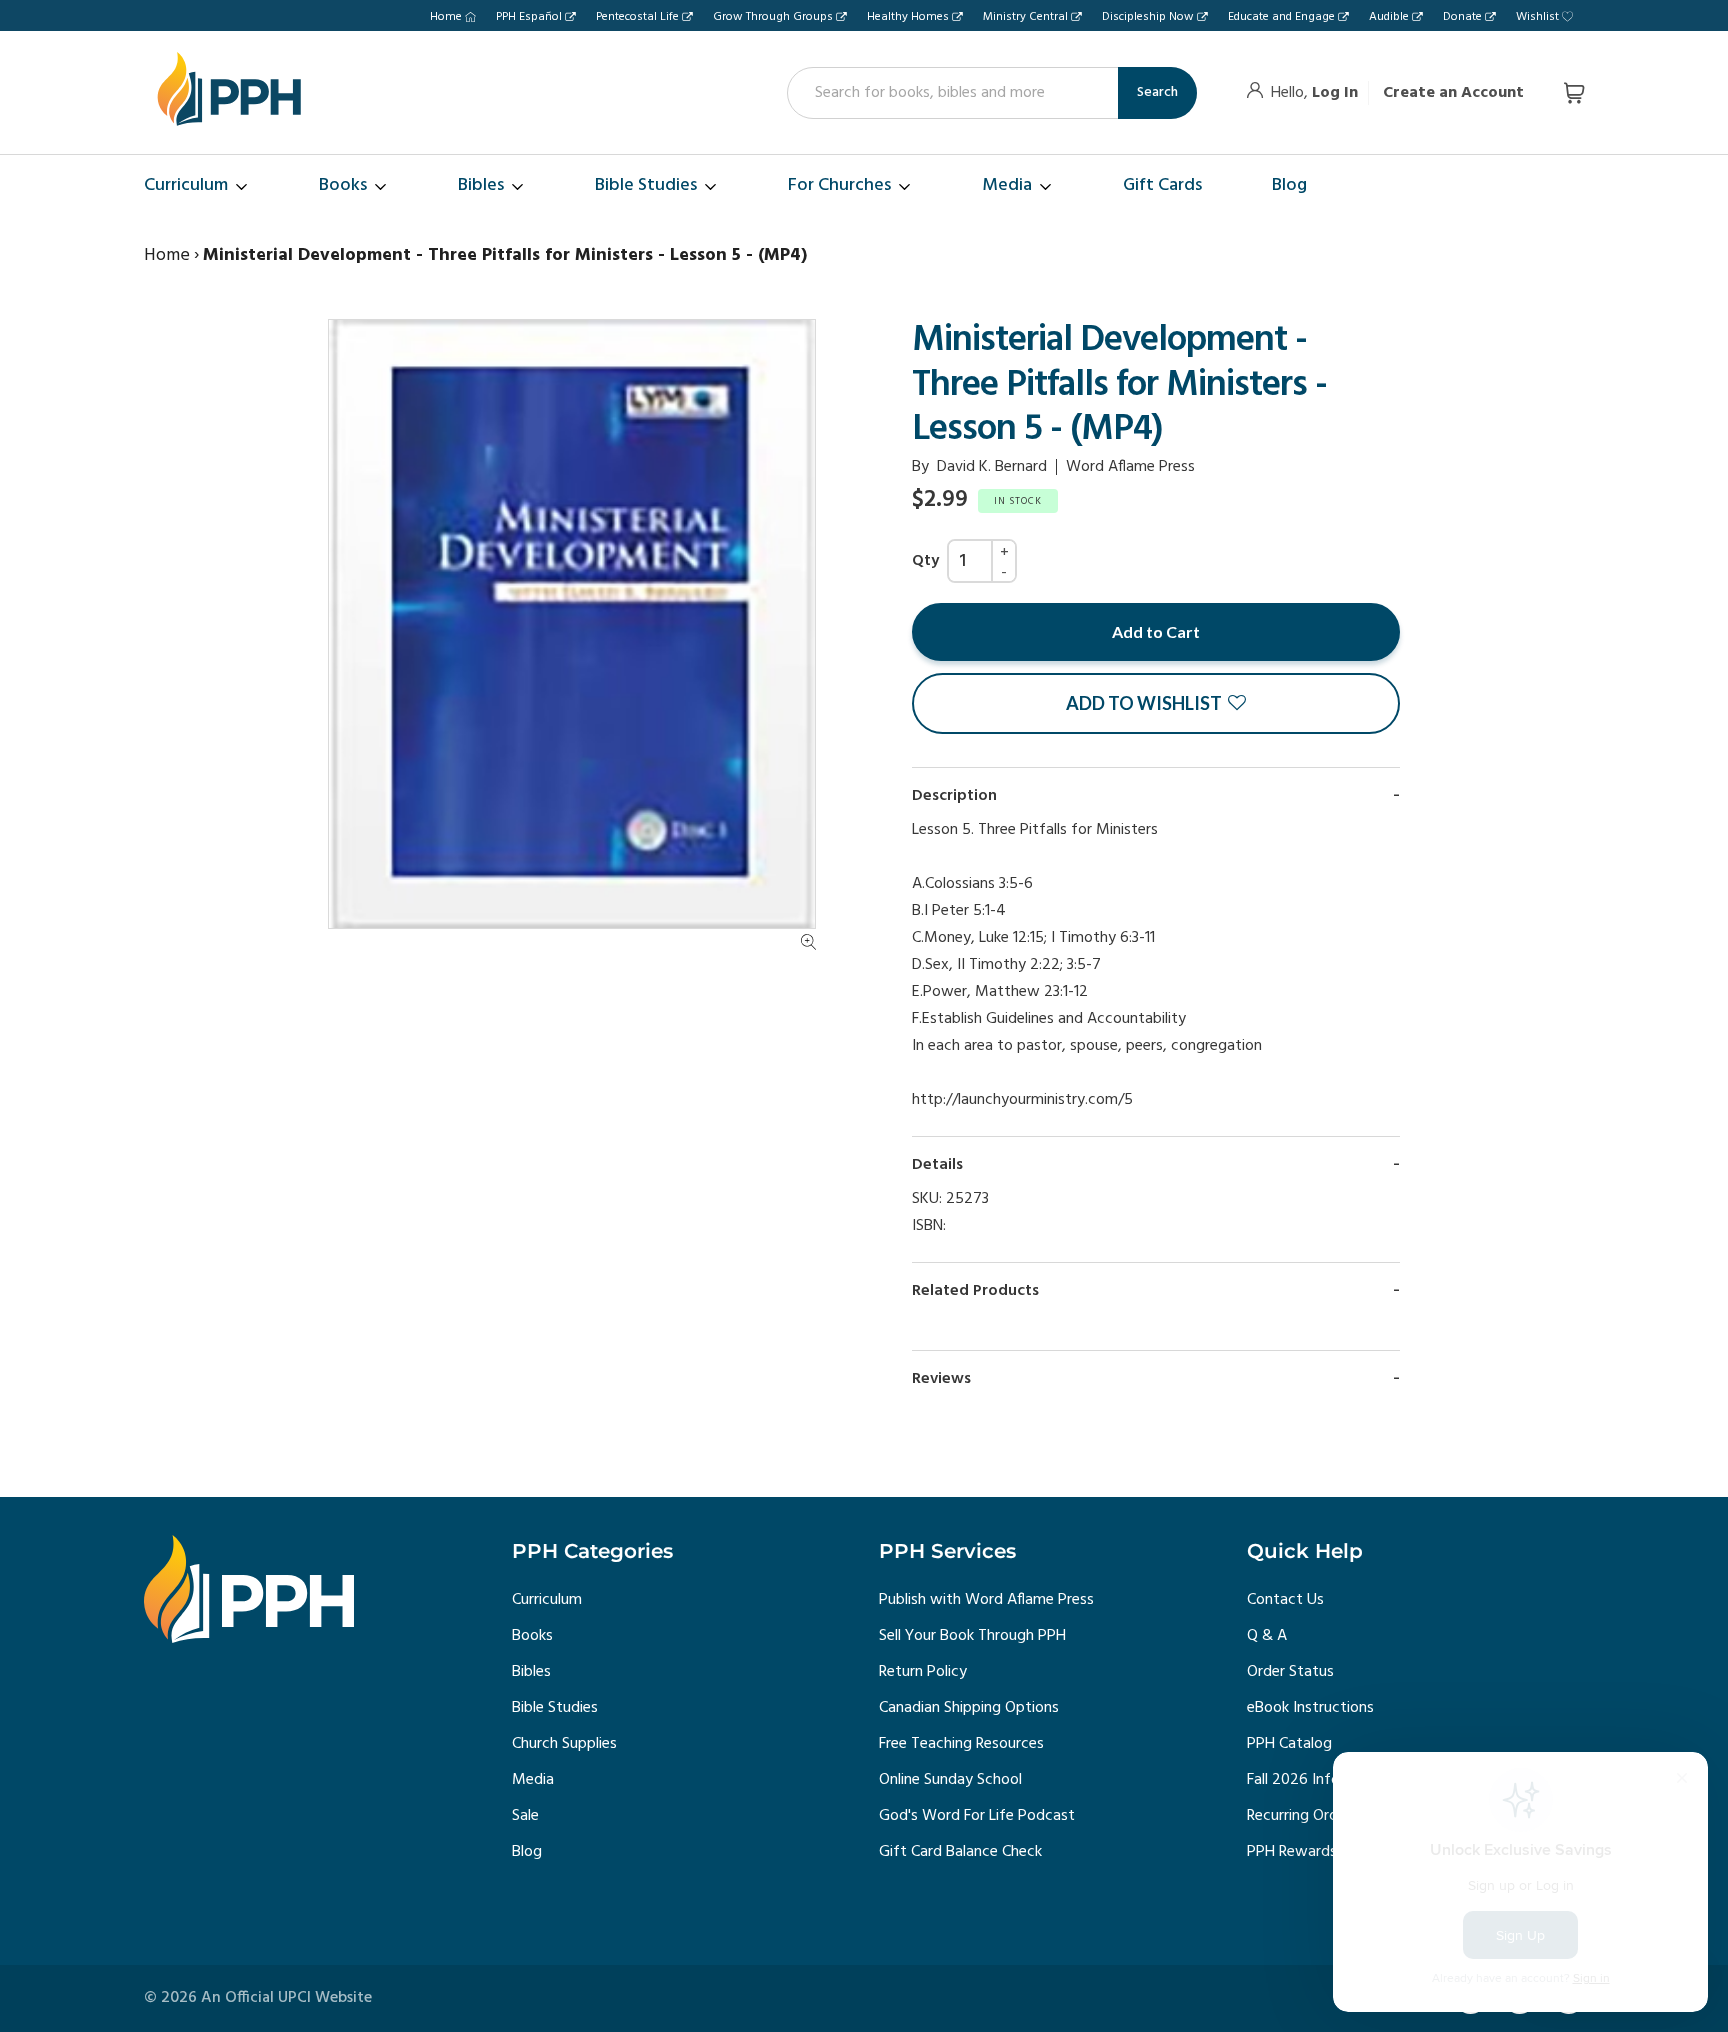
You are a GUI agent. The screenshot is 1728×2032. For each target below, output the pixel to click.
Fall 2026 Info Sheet (1315, 1780)
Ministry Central (1025, 17)
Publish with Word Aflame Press (986, 1600)
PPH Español (529, 17)
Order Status (1290, 1672)
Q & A (1267, 1636)
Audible (1389, 17)
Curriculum (547, 1600)
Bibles (531, 1672)
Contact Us (1285, 1600)
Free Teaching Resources (961, 1744)
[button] (1156, 703)
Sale (525, 1816)
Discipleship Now (1148, 17)
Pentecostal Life (637, 17)
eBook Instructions (1310, 1708)
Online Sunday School (950, 1780)
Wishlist (1537, 17)
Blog (527, 1852)
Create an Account (1453, 93)
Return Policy (923, 1672)
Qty (925, 561)
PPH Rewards (1292, 1852)
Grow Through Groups (773, 17)
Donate (1462, 17)
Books (532, 1636)
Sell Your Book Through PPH (972, 1636)
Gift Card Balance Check (960, 1852)
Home (446, 17)
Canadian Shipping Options (969, 1708)
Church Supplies (564, 1744)
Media (533, 1780)
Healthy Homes (908, 17)
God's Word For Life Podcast (977, 1816)
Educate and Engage (1281, 17)
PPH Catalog (1289, 1744)
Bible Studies (555, 1708)
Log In (1335, 93)
